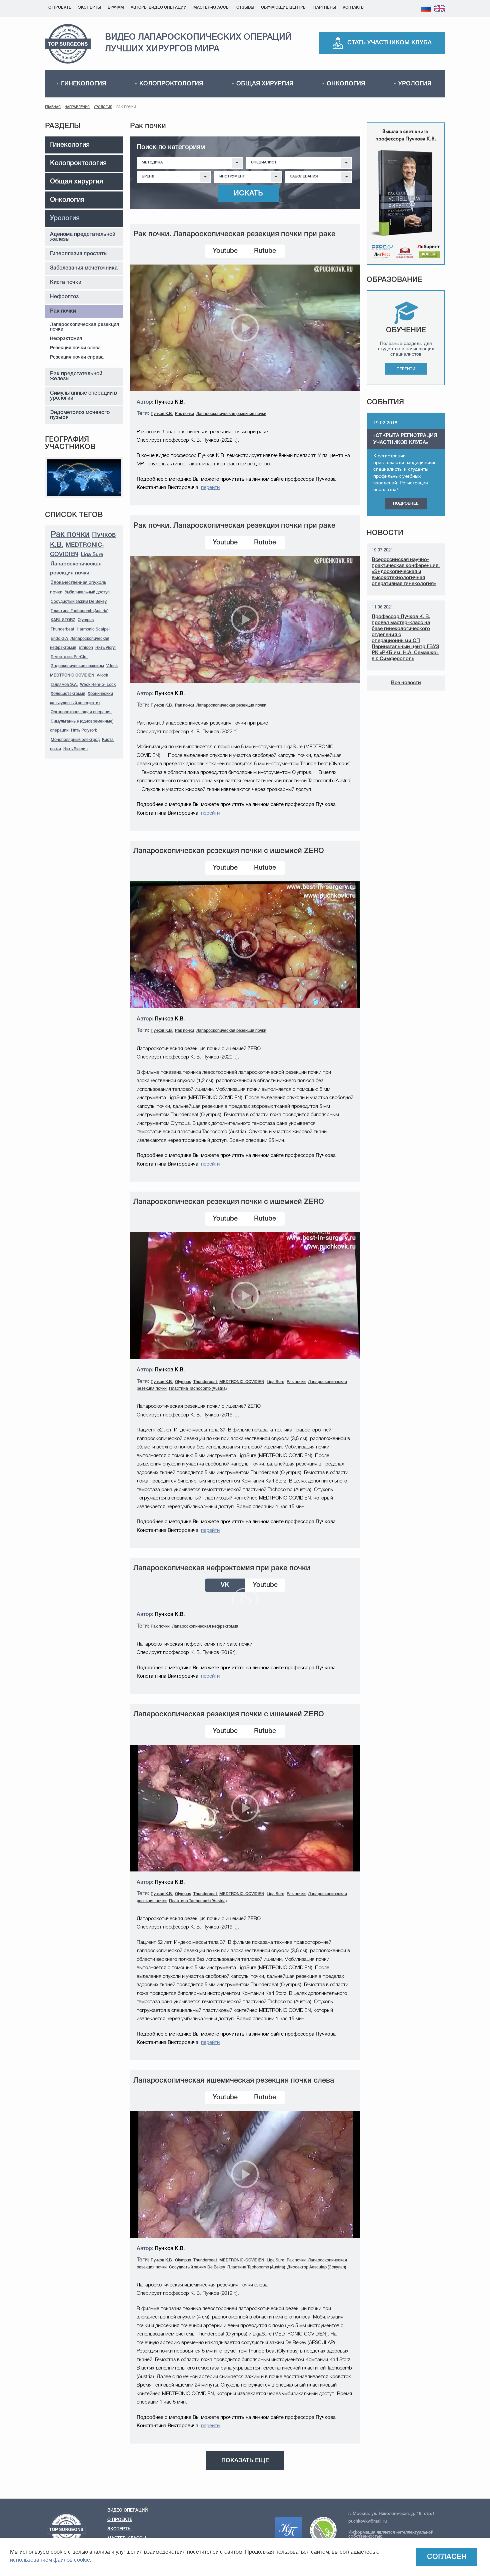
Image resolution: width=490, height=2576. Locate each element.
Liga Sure (92, 555)
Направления (77, 107)
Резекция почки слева (75, 348)
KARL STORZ (63, 620)
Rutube (265, 251)
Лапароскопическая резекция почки (84, 327)
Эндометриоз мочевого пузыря (80, 415)
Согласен (447, 2557)
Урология (415, 84)
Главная (53, 107)
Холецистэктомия (68, 694)
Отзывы (245, 8)
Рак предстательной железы (76, 376)
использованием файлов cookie (50, 2560)
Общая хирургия (265, 84)
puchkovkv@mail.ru (367, 2521)
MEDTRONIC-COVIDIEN (242, 1382)
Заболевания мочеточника (84, 268)
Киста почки (66, 283)
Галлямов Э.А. (64, 685)
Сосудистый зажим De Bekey (79, 602)
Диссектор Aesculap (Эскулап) (317, 2267)
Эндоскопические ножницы (77, 666)
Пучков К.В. (162, 414)
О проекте (60, 8)
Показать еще (245, 2461)
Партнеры (325, 8)
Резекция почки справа (77, 357)
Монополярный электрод (75, 740)
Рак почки (63, 311)
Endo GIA (60, 639)
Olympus (86, 620)
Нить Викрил (75, 749)
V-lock (102, 675)
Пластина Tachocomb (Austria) (79, 611)
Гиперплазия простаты (79, 254)
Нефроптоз (64, 297)
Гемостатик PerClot (69, 657)
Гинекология (83, 84)
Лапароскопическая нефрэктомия (205, 1626)
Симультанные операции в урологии (83, 396)
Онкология (346, 84)
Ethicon (86, 648)
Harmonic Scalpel (93, 629)
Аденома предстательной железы (83, 237)
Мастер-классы (211, 8)
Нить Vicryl (105, 648)
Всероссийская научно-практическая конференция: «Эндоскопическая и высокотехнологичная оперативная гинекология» (406, 572)
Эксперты (89, 8)
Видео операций (127, 2510)
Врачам (116, 8)
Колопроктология (171, 84)
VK (225, 1585)
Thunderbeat (63, 629)
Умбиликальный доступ (87, 592)
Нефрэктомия (66, 339)
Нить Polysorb (84, 730)
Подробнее (406, 504)
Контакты (354, 8)
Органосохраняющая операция (81, 712)
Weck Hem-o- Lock (98, 685)
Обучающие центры (284, 8)
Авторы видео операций (159, 8)
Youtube (225, 251)
